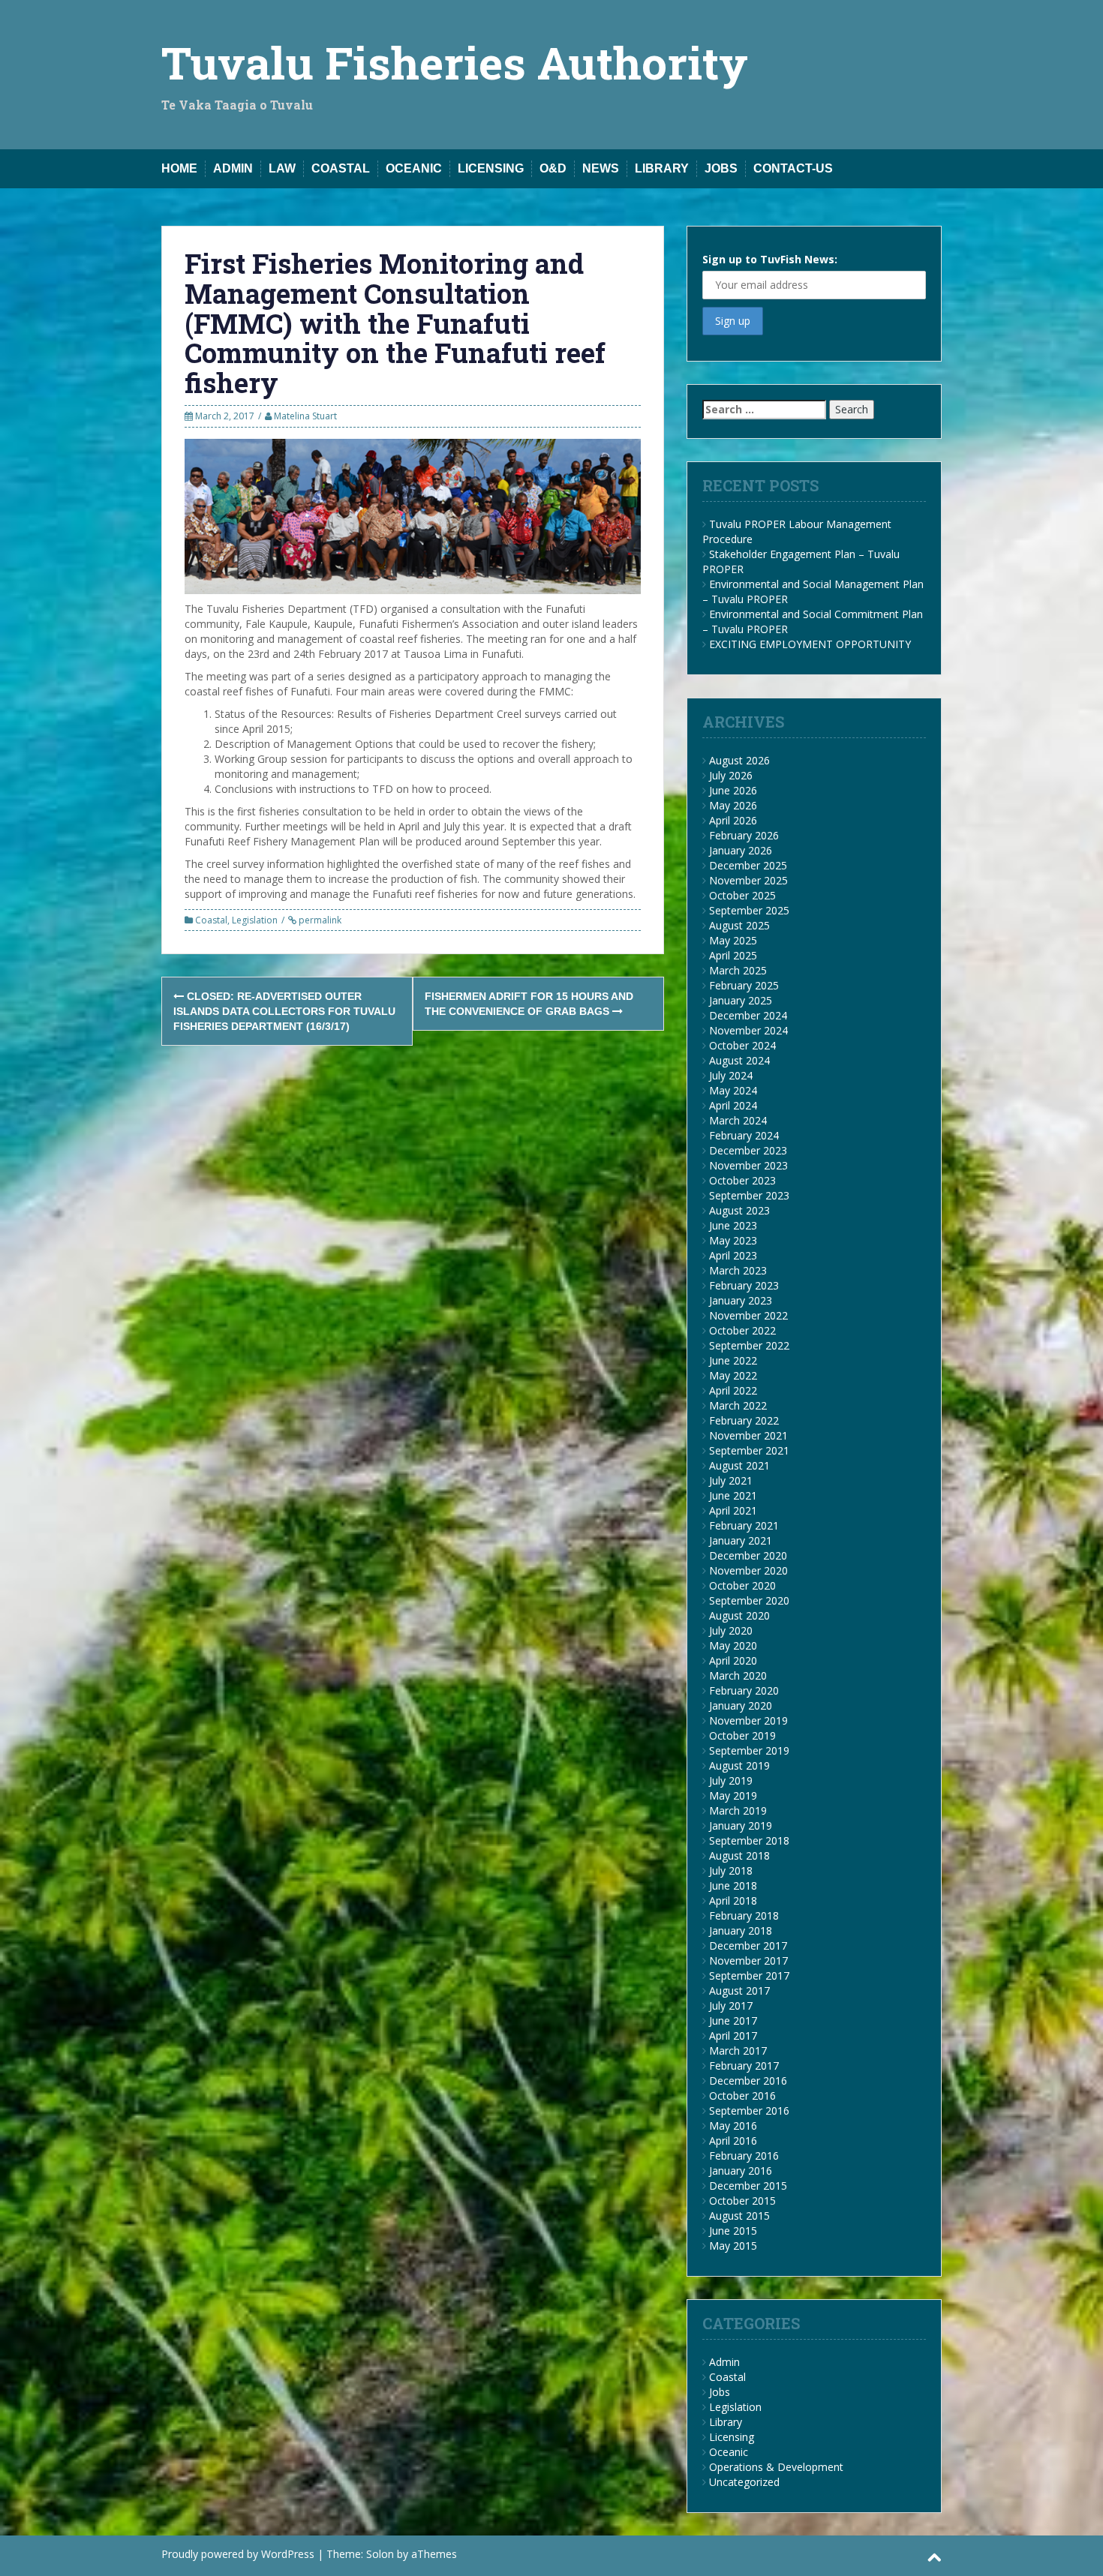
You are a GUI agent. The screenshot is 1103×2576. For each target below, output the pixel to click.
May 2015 (733, 2246)
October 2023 (742, 1180)
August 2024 (739, 1060)
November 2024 (748, 1030)
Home (179, 168)
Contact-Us (793, 168)
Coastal (341, 168)
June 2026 (733, 790)
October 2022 (742, 1330)
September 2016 (749, 2111)
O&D (553, 168)
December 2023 (748, 1150)
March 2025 (738, 970)
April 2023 (733, 1255)
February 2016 (744, 2156)
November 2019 (748, 1720)
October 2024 (742, 1045)
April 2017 (733, 2036)
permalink (319, 920)
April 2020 (733, 1660)
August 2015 (739, 2216)
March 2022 (738, 1405)
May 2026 (733, 805)
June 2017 (733, 2021)
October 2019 (742, 1735)
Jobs (721, 168)
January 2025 (741, 1000)
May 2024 (733, 1090)
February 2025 (744, 985)
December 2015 (748, 2186)
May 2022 (733, 1375)
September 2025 (749, 910)
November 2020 (748, 1570)
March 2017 (738, 2051)
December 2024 (748, 1015)
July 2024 (731, 1075)
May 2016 (733, 2126)
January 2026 (741, 850)
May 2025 (733, 940)
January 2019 (741, 1825)
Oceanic (414, 168)
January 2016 (741, 2171)
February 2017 (744, 2066)
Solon (380, 2554)
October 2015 (742, 2201)
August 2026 (739, 760)
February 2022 (744, 1420)
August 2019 (739, 1765)
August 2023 (739, 1210)
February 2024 (744, 1135)
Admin (233, 168)
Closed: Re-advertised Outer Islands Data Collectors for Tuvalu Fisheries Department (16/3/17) (284, 1011)
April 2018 (733, 1900)
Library (662, 168)
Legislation (255, 920)
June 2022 (733, 1360)
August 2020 (739, 1615)
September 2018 (749, 1840)
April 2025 (733, 955)
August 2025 (739, 925)
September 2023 (749, 1195)
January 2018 (741, 1930)
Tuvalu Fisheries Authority (455, 62)
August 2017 (739, 1991)
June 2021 (733, 1495)
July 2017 (731, 2006)
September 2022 (749, 1345)
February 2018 (744, 1915)
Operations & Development (776, 2467)
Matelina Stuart (305, 416)
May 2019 (733, 1795)
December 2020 (748, 1555)
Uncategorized (744, 2482)
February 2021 (744, 1525)
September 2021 (749, 1450)
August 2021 (739, 1465)
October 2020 (742, 1585)
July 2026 (731, 775)
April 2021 (733, 1510)
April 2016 (733, 2141)
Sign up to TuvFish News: (770, 259)
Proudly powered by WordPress (238, 2554)
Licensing (491, 168)
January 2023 (741, 1300)
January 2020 (741, 1705)
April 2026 (733, 820)
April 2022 (733, 1390)
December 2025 (748, 865)
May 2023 (733, 1240)
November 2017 (748, 1961)
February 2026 (744, 835)
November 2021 (748, 1435)
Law (282, 168)
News (601, 168)
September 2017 (749, 1976)
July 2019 (731, 1780)
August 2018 (739, 1855)
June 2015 (733, 2231)
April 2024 (733, 1105)
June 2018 (733, 1885)
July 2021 (731, 1480)
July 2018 (731, 1870)
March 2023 (738, 1270)
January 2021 (741, 1540)
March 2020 (738, 1675)
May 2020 (733, 1645)
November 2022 (748, 1315)
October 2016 (742, 2096)
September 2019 (749, 1750)
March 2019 (738, 1810)
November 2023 (748, 1165)
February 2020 (744, 1690)
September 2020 (749, 1600)
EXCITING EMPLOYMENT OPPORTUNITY (810, 644)
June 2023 (733, 1225)
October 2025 (742, 895)
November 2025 (748, 880)
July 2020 (731, 1630)
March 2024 (738, 1120)
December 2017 (748, 1946)
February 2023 (744, 1285)
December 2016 (748, 2081)
